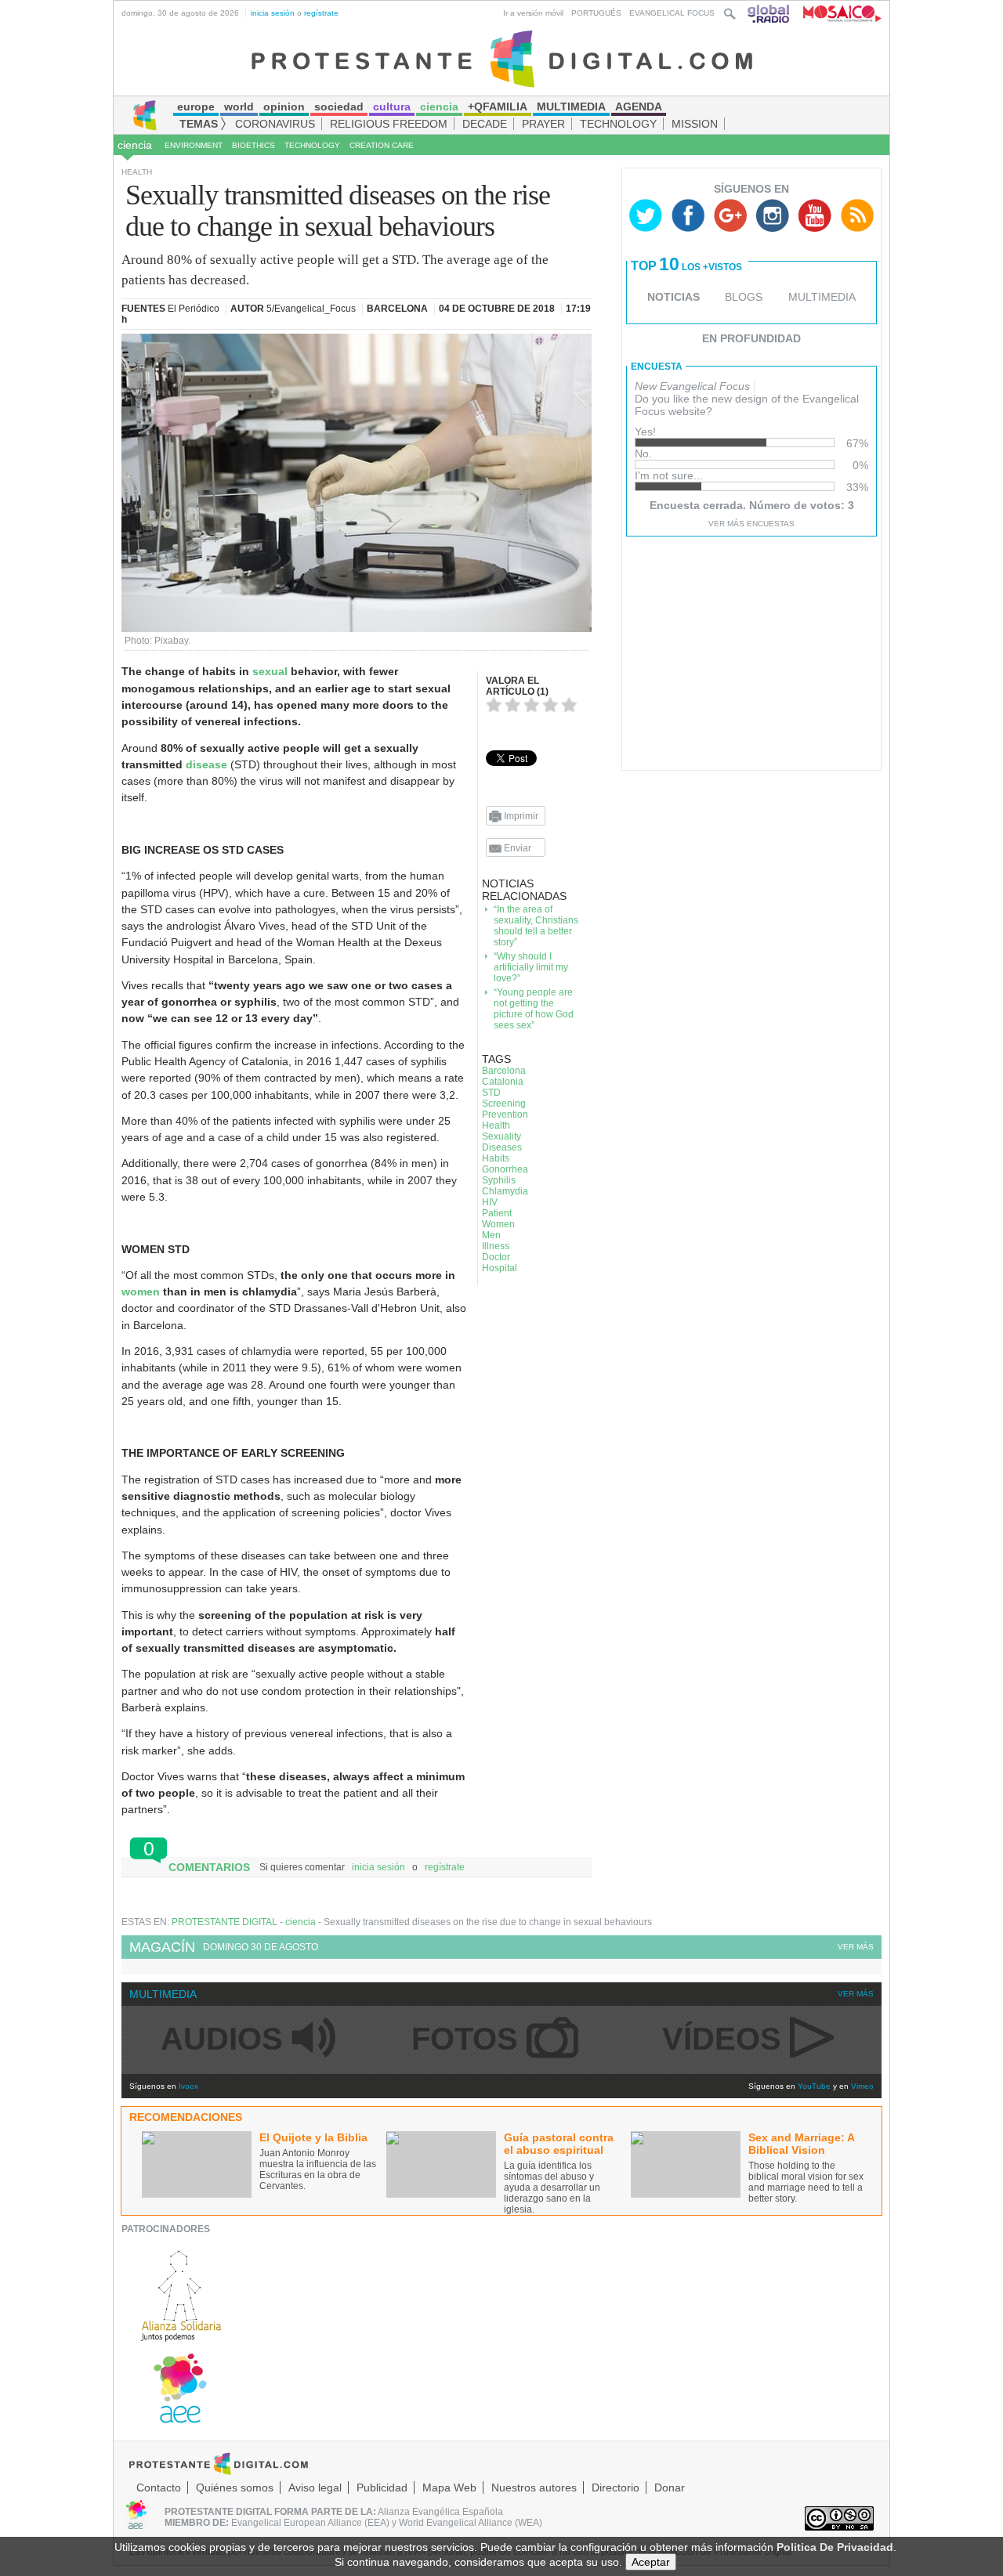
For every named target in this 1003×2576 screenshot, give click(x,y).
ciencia (135, 145)
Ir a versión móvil (533, 13)
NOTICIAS (673, 297)
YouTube (814, 2086)
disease (208, 764)
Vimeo (862, 2086)
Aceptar (651, 2562)
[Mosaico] (836, 13)
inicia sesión (273, 13)
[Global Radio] (769, 13)
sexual (270, 671)
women (141, 1292)
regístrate (321, 13)
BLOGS (744, 297)
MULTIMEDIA (822, 297)
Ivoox (188, 2086)
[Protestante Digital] (502, 58)
